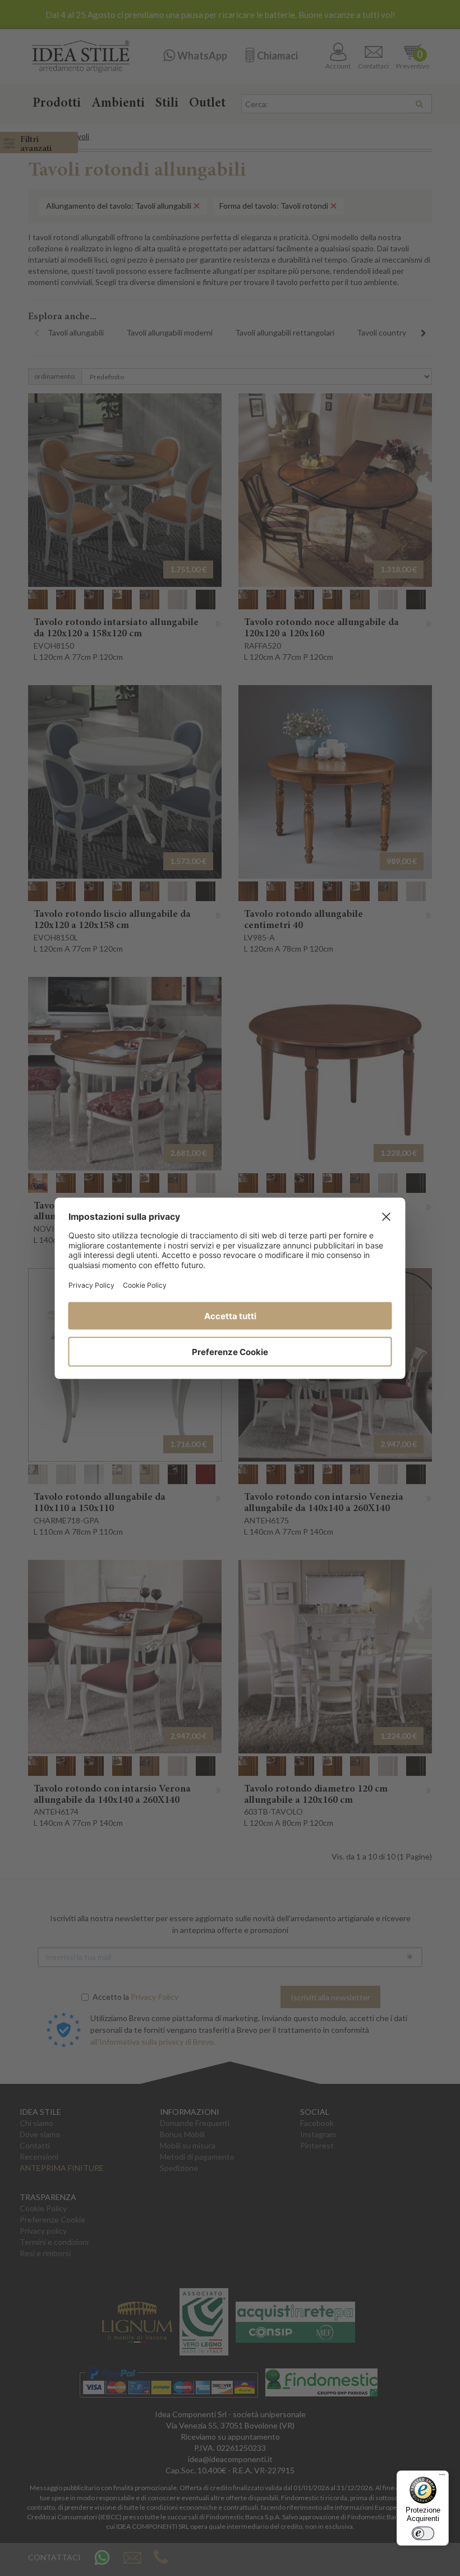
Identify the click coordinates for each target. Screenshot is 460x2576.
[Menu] (442, 2477)
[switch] (423, 2533)
